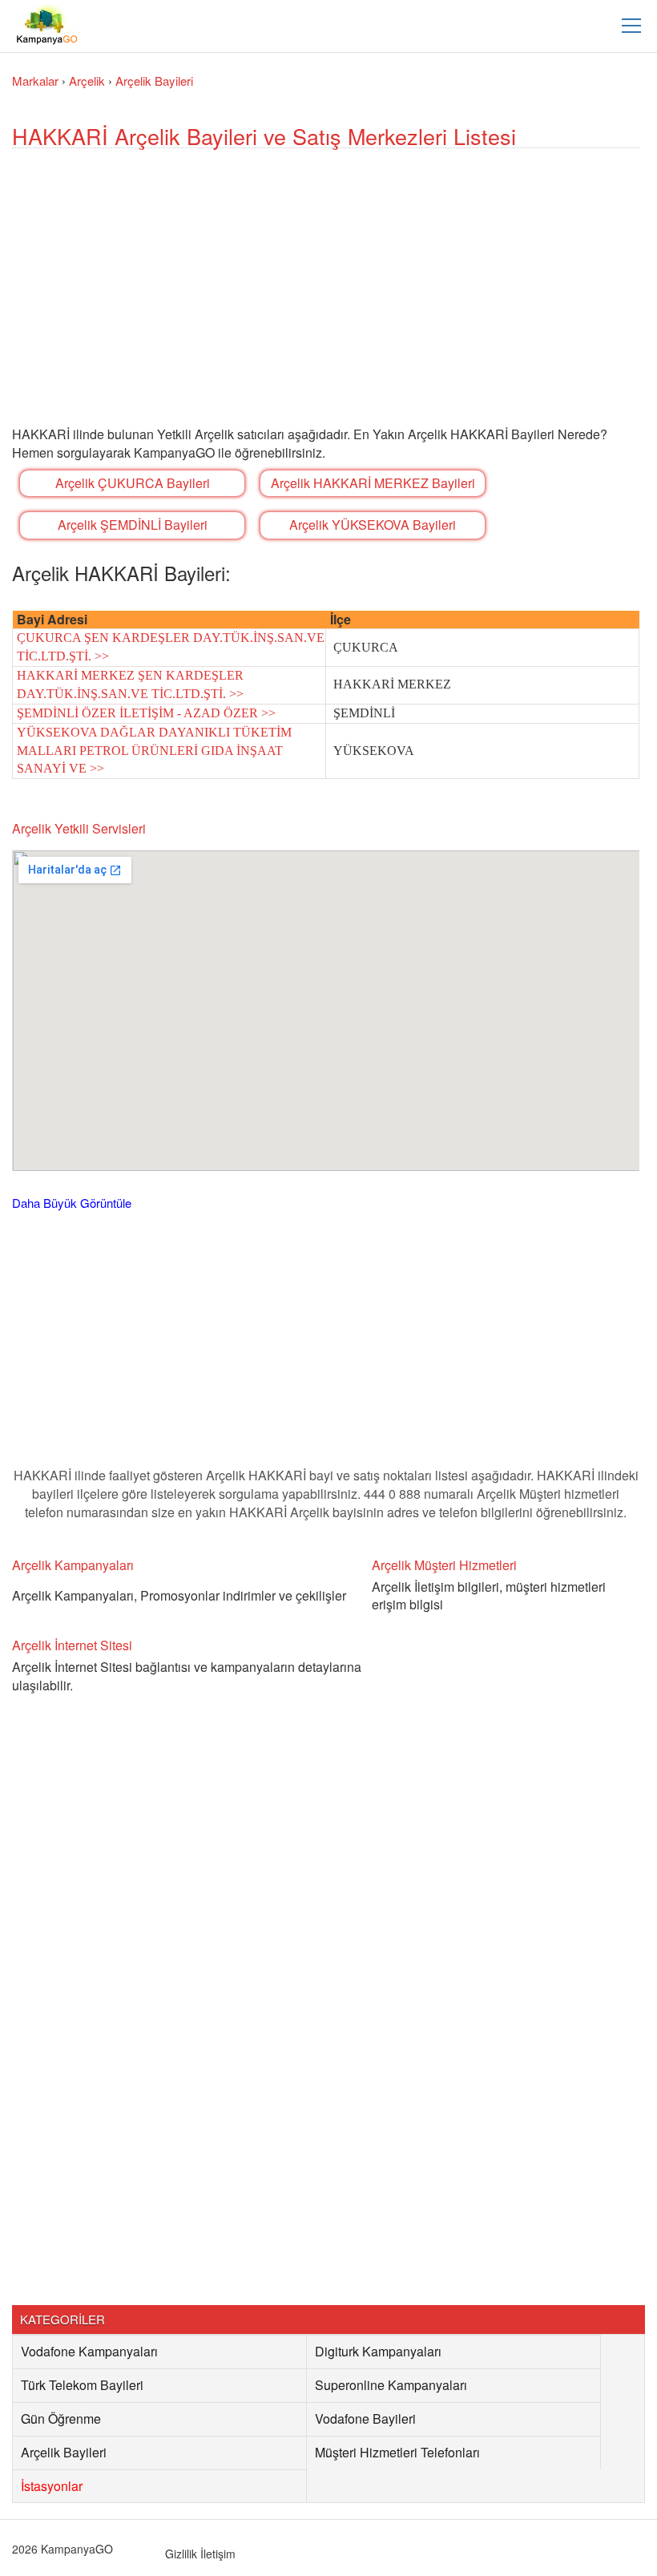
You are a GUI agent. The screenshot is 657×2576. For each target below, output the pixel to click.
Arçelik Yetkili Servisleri (79, 828)
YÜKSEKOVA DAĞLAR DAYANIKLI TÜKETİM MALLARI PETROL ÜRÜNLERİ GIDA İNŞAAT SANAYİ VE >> (154, 751)
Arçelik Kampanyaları (73, 1565)
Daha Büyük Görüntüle (72, 1203)
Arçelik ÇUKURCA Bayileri (133, 483)
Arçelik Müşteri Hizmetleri (444, 1565)
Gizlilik (181, 2554)
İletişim (218, 2554)
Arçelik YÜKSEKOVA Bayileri (373, 525)
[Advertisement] (326, 305)
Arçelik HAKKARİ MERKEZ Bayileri (373, 483)
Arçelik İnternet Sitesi (72, 1645)
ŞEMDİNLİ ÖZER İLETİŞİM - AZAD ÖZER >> (146, 713)
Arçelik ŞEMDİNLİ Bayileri (133, 525)
